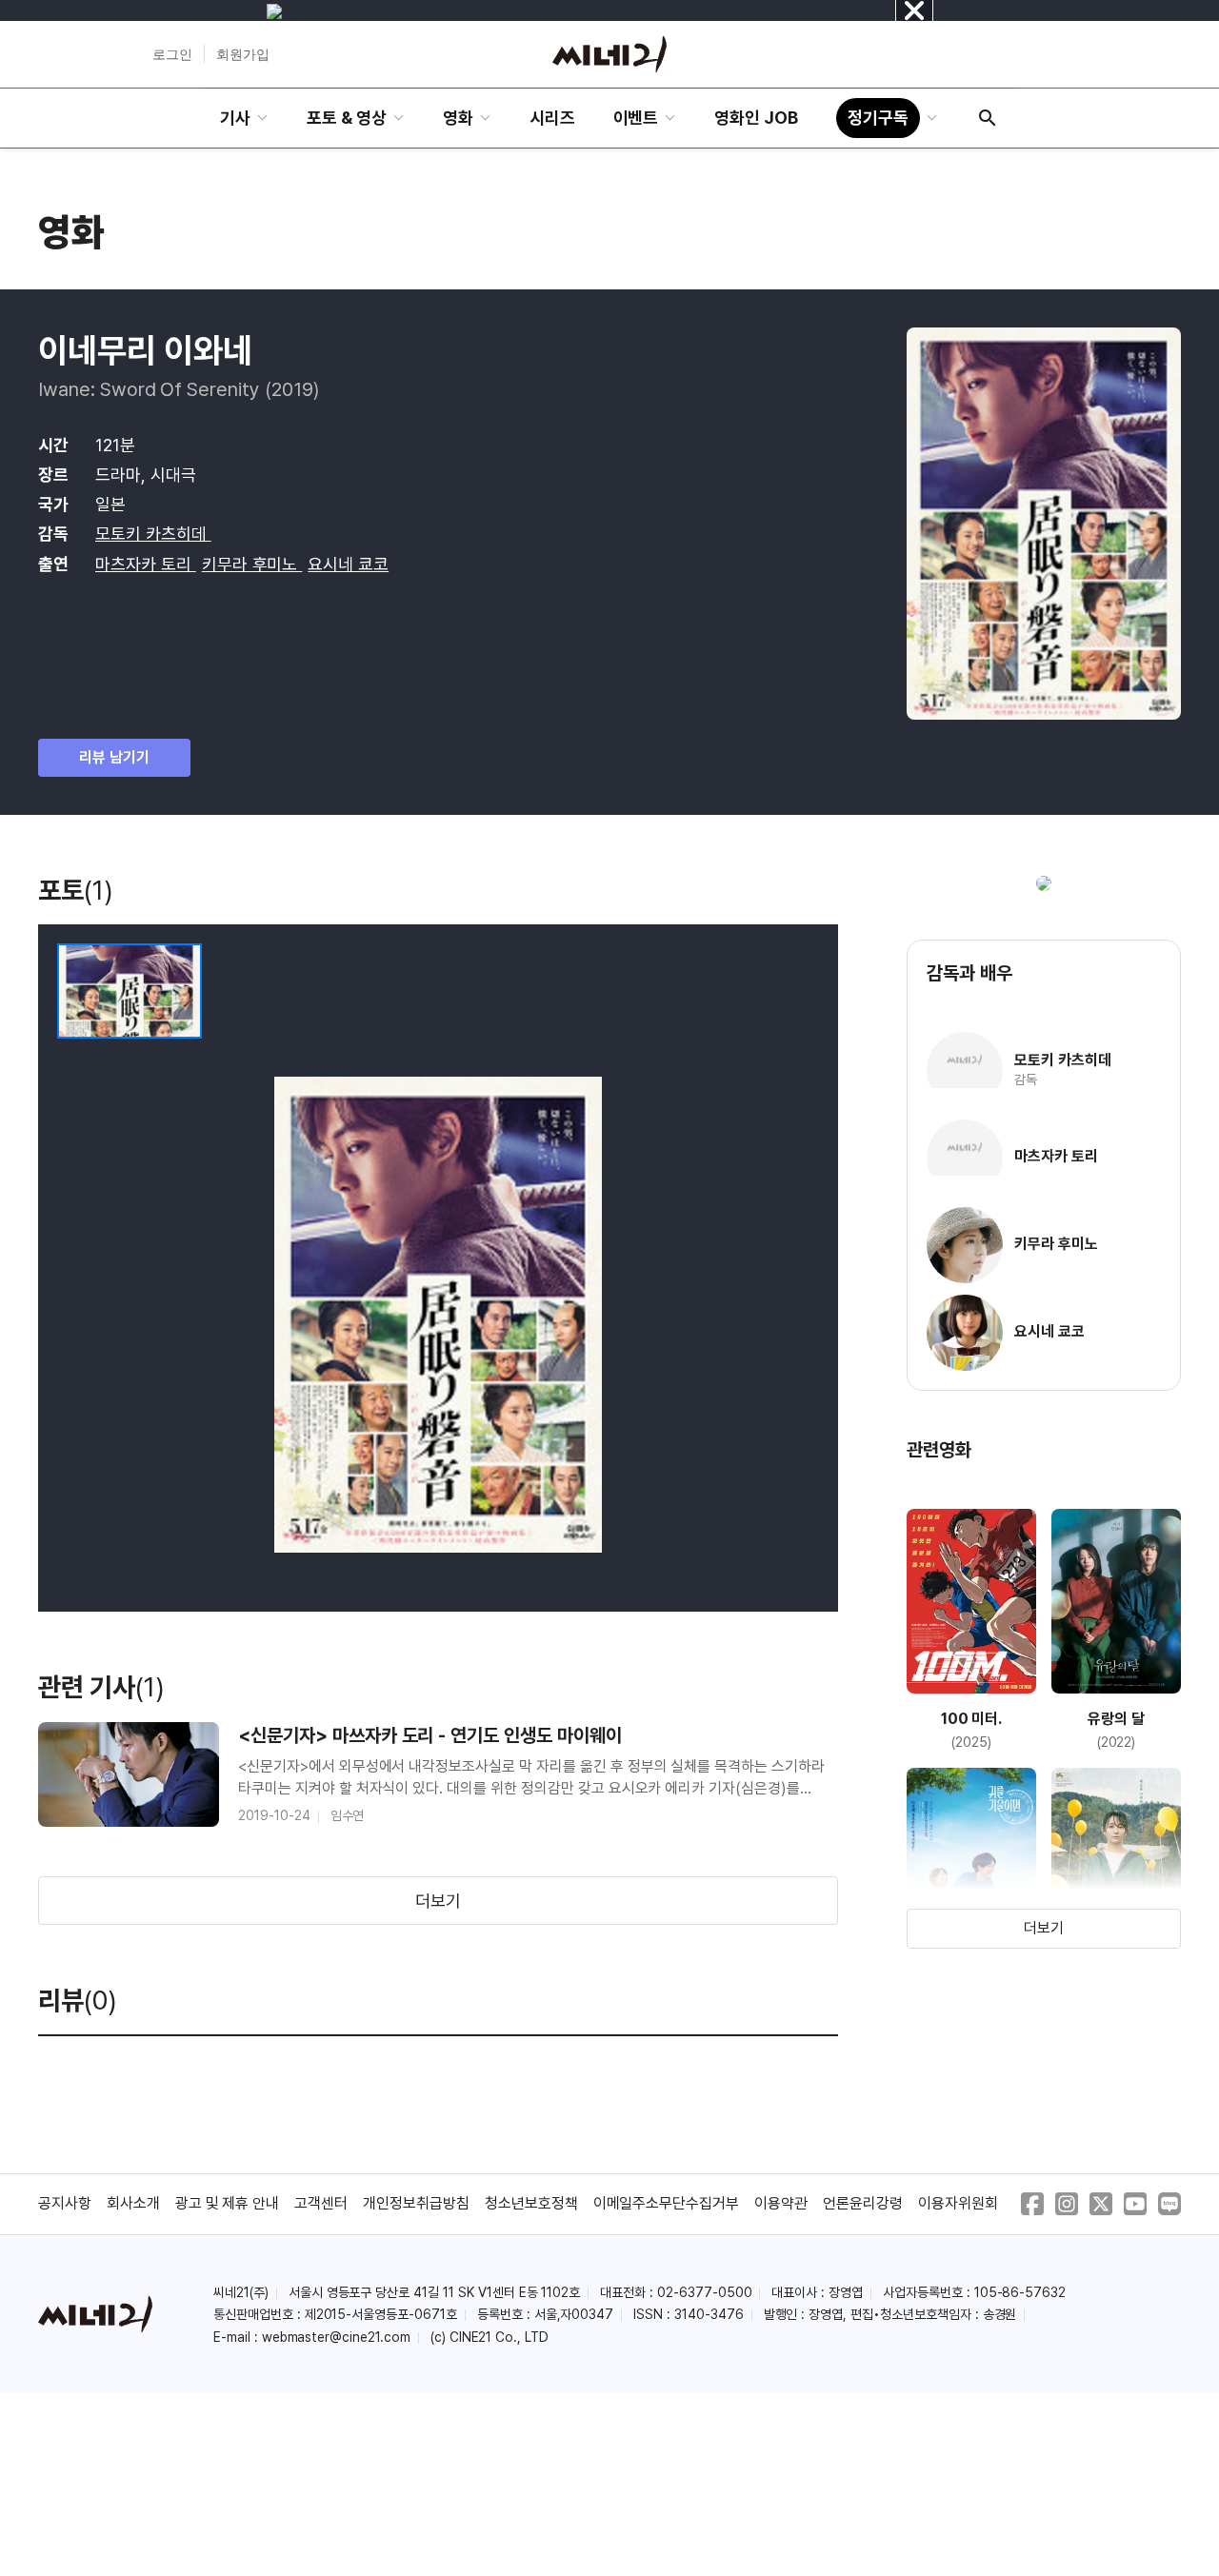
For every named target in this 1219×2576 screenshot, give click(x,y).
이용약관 (781, 2203)
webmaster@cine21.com (336, 2337)
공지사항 (65, 2203)
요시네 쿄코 (348, 564)
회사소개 (133, 2203)
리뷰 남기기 (114, 757)
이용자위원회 (958, 2203)
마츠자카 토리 (146, 564)
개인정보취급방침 (416, 2203)
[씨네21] (609, 54)
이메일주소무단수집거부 (667, 2203)
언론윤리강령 (863, 2203)
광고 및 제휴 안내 (228, 2203)
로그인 (172, 54)
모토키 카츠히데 (153, 534)
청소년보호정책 (531, 2203)
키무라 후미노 (252, 564)
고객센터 (321, 2203)
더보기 (438, 1901)
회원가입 (243, 54)
